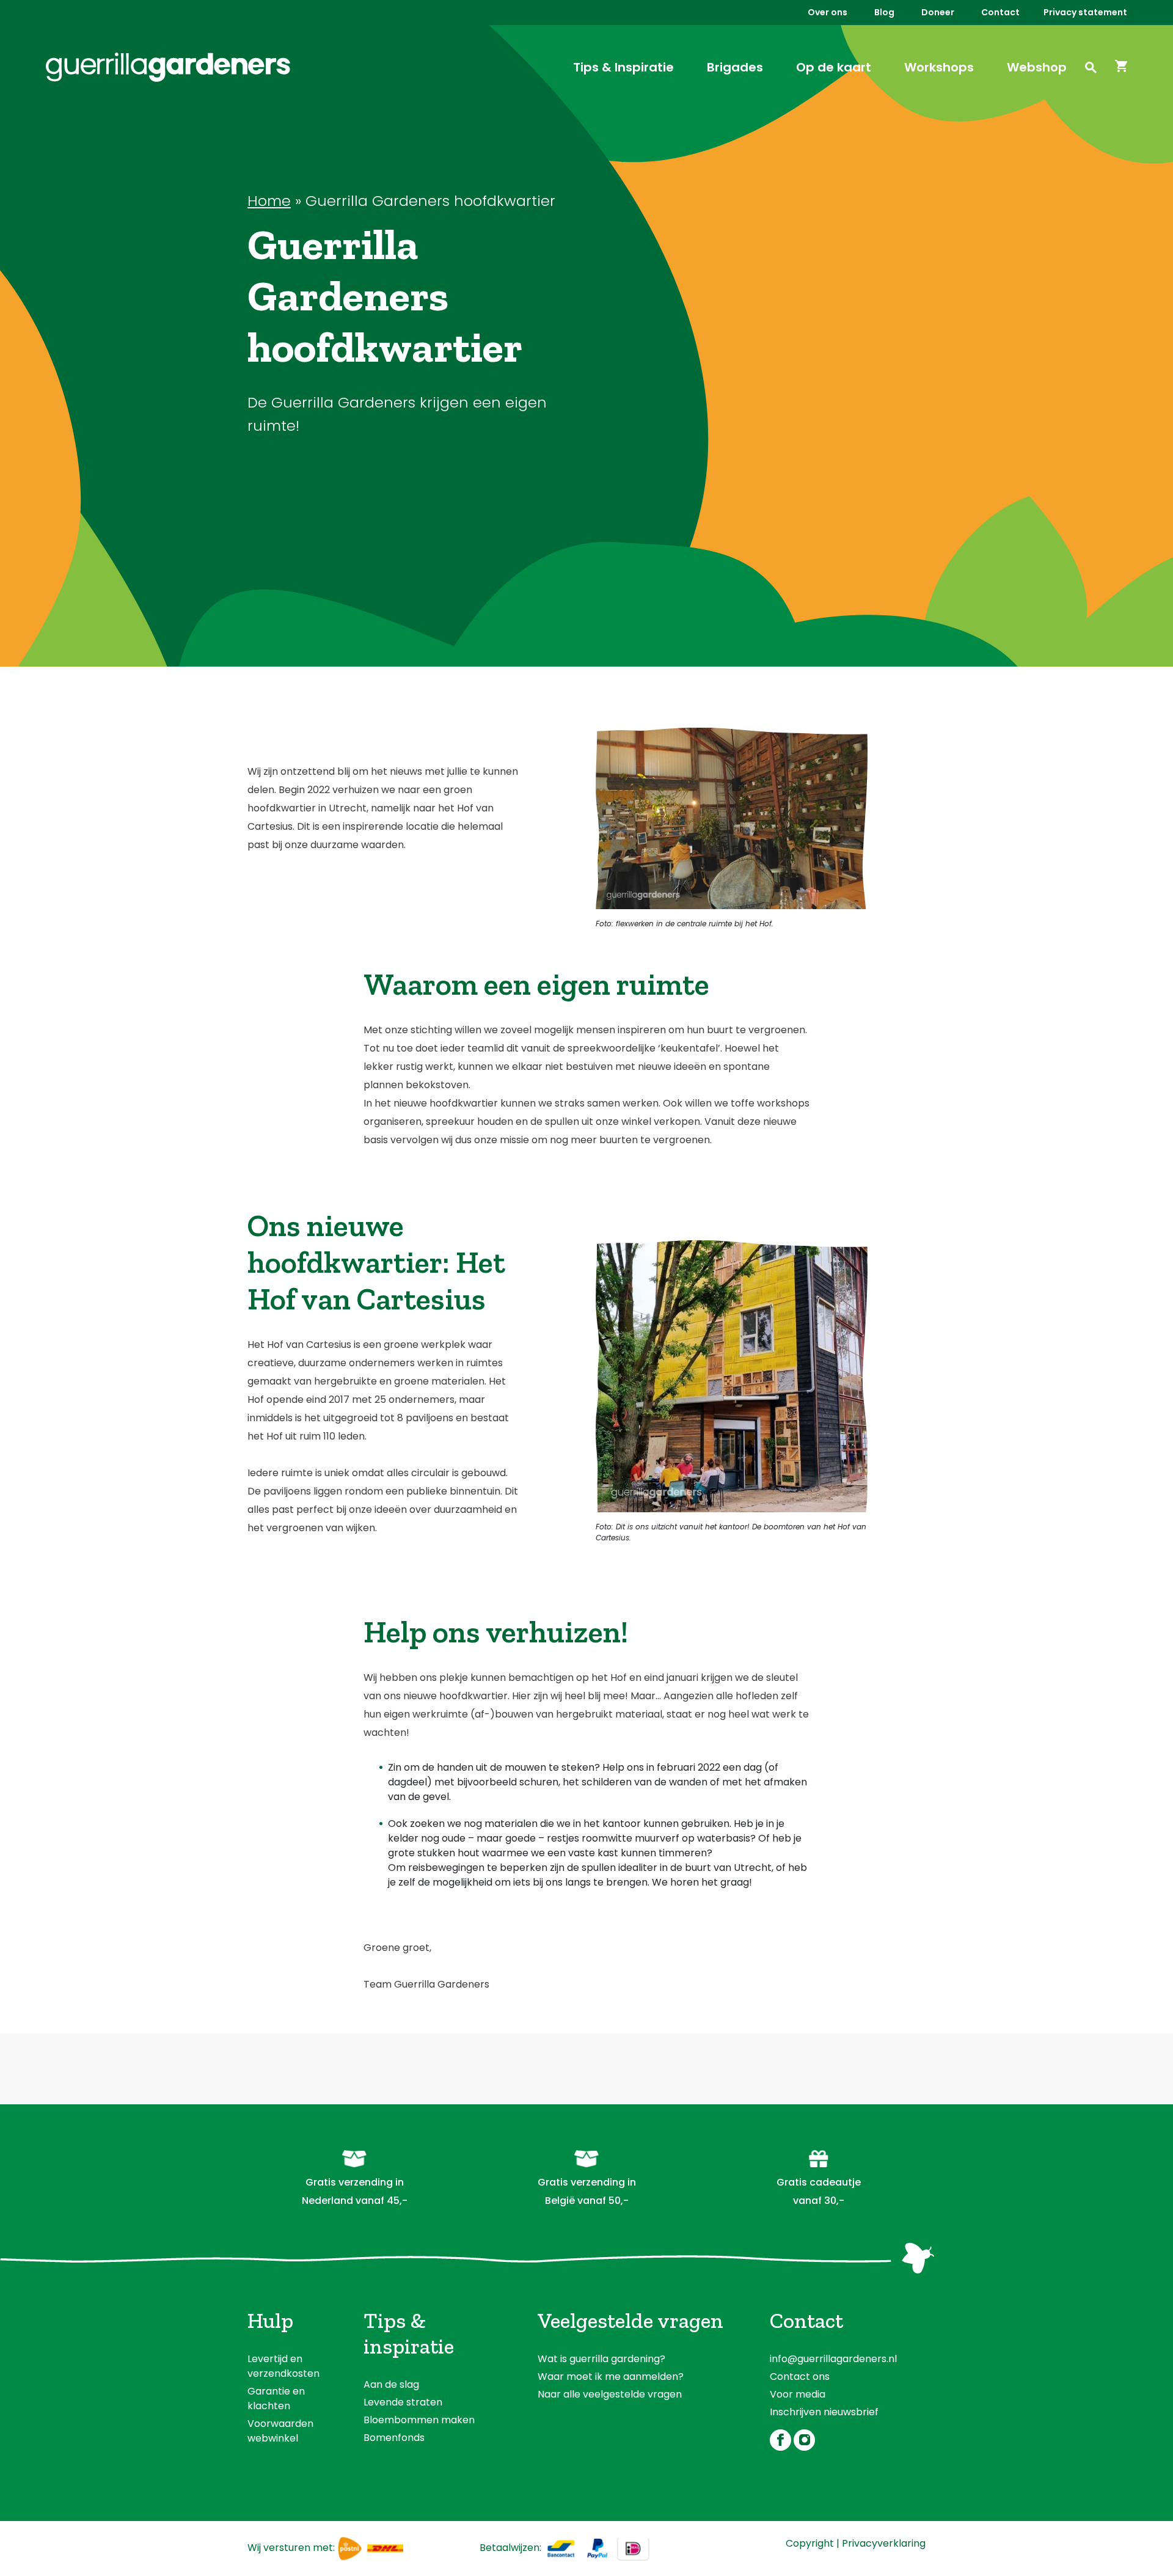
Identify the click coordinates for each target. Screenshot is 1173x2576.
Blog (884, 12)
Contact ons (800, 2377)
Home (269, 201)
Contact (1000, 12)
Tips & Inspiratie (623, 67)
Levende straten (403, 2402)
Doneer (938, 12)
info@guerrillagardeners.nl (833, 2359)
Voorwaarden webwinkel (280, 2431)
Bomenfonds (394, 2438)
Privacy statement (1085, 12)
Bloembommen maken (419, 2420)
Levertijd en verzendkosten (283, 2366)
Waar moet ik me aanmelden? (611, 2377)
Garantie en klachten (276, 2399)
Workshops (939, 67)
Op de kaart (834, 67)
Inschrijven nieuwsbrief (824, 2412)
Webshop (1037, 67)
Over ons (828, 12)
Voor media (798, 2394)
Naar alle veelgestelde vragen (610, 2394)
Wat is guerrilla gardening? (601, 2359)
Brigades (735, 67)
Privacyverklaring (884, 2543)
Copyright (810, 2543)
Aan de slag (391, 2384)
